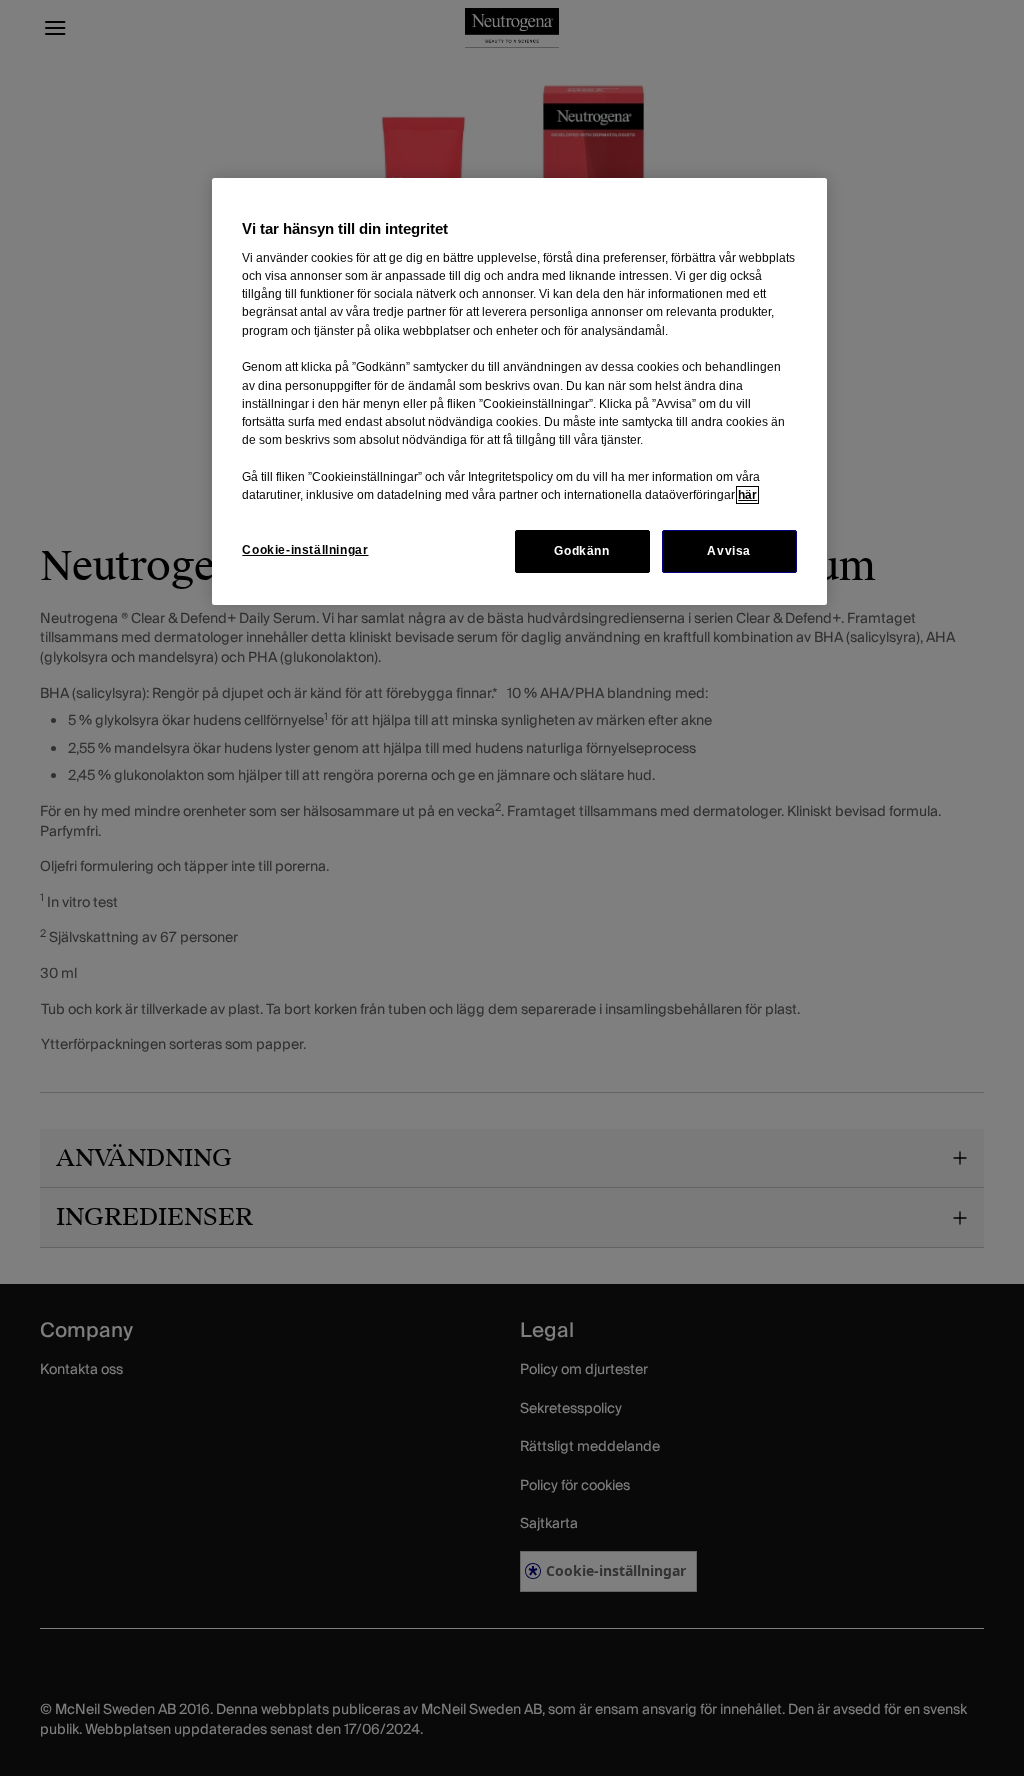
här (747, 495)
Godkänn (581, 551)
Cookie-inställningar (305, 550)
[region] (519, 391)
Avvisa (729, 551)
